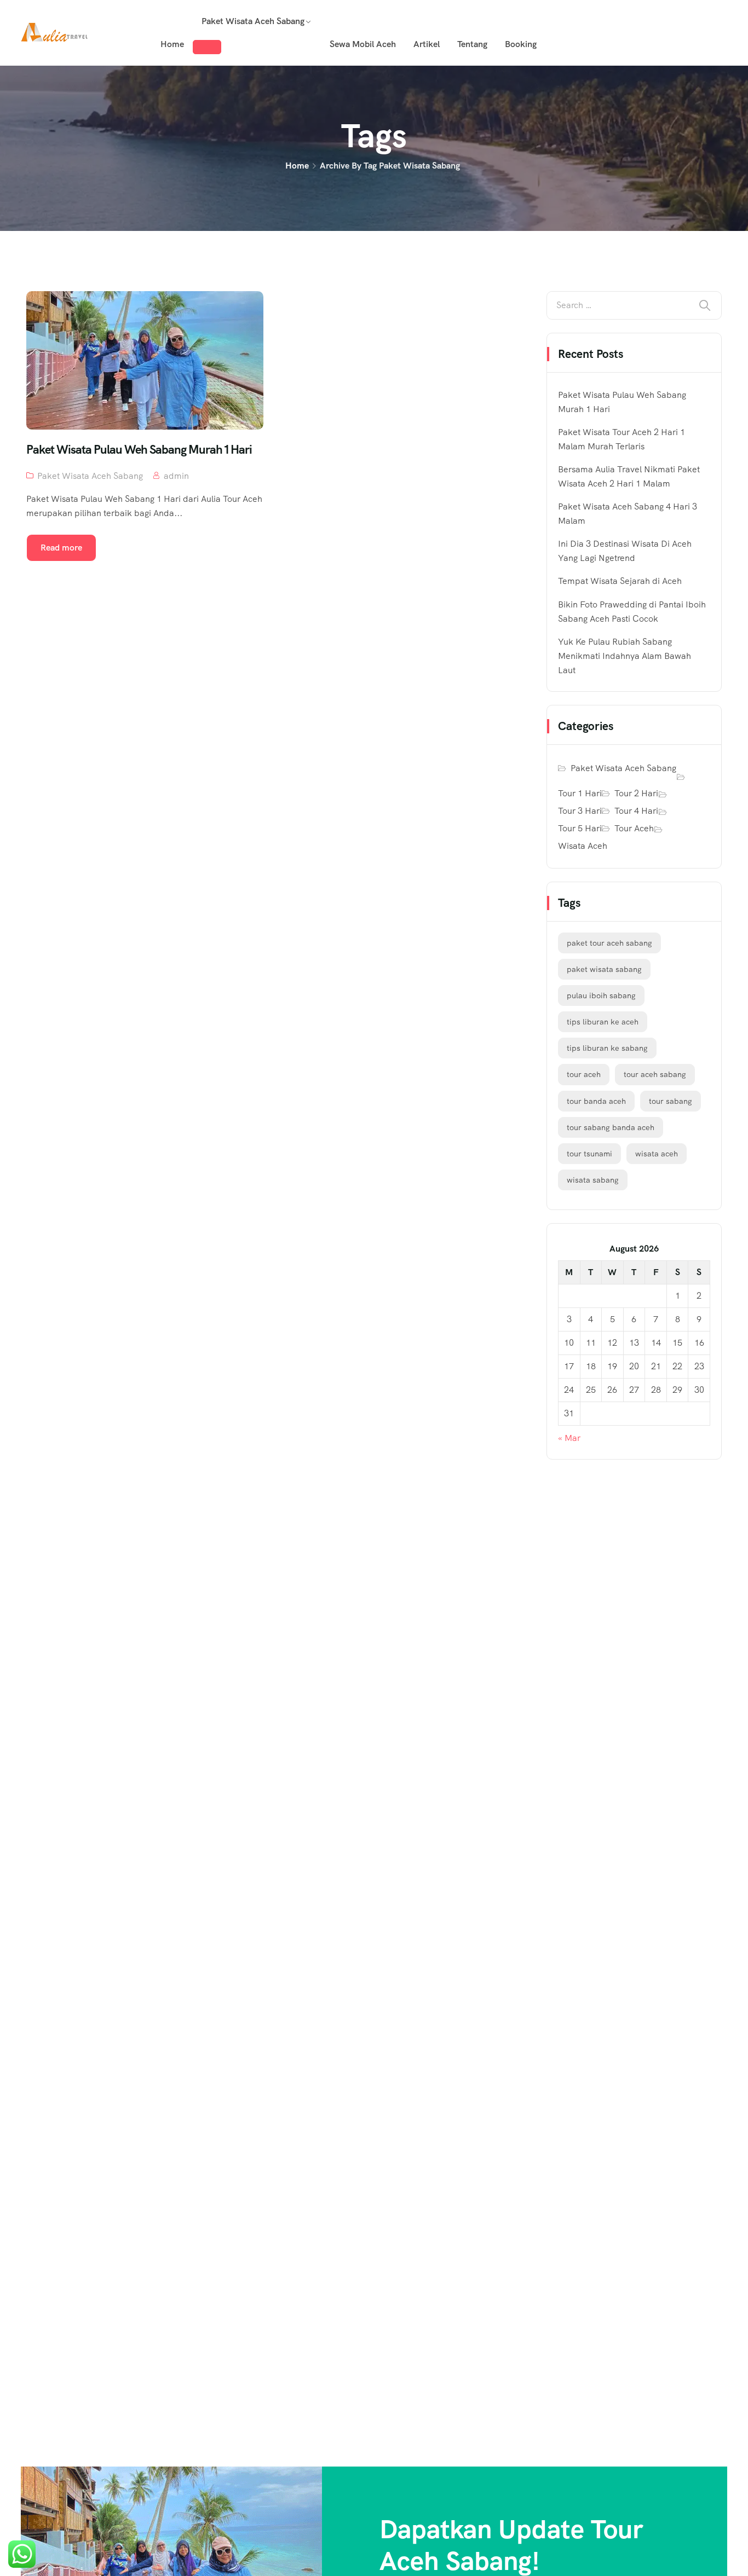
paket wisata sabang (604, 969)
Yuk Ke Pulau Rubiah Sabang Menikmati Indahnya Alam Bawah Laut (625, 656)
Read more (61, 548)
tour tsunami (589, 1154)
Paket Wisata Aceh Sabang (253, 21)
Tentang (472, 44)
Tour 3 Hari (580, 811)
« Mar (569, 1438)
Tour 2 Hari (636, 793)
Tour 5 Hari (580, 828)
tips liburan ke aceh (603, 1022)
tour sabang (671, 1101)
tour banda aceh (596, 1101)
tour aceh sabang (655, 1074)
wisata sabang (593, 1180)
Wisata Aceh (583, 846)
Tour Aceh (634, 828)
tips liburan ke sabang (607, 1048)
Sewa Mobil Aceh (363, 44)
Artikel (427, 44)
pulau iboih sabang (601, 995)
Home (172, 44)
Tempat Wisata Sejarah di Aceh (620, 581)
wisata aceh (657, 1154)
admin (176, 476)
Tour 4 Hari (636, 811)
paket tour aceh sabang (609, 943)
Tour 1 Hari (580, 793)
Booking (521, 44)
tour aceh (584, 1074)
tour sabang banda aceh (611, 1127)
